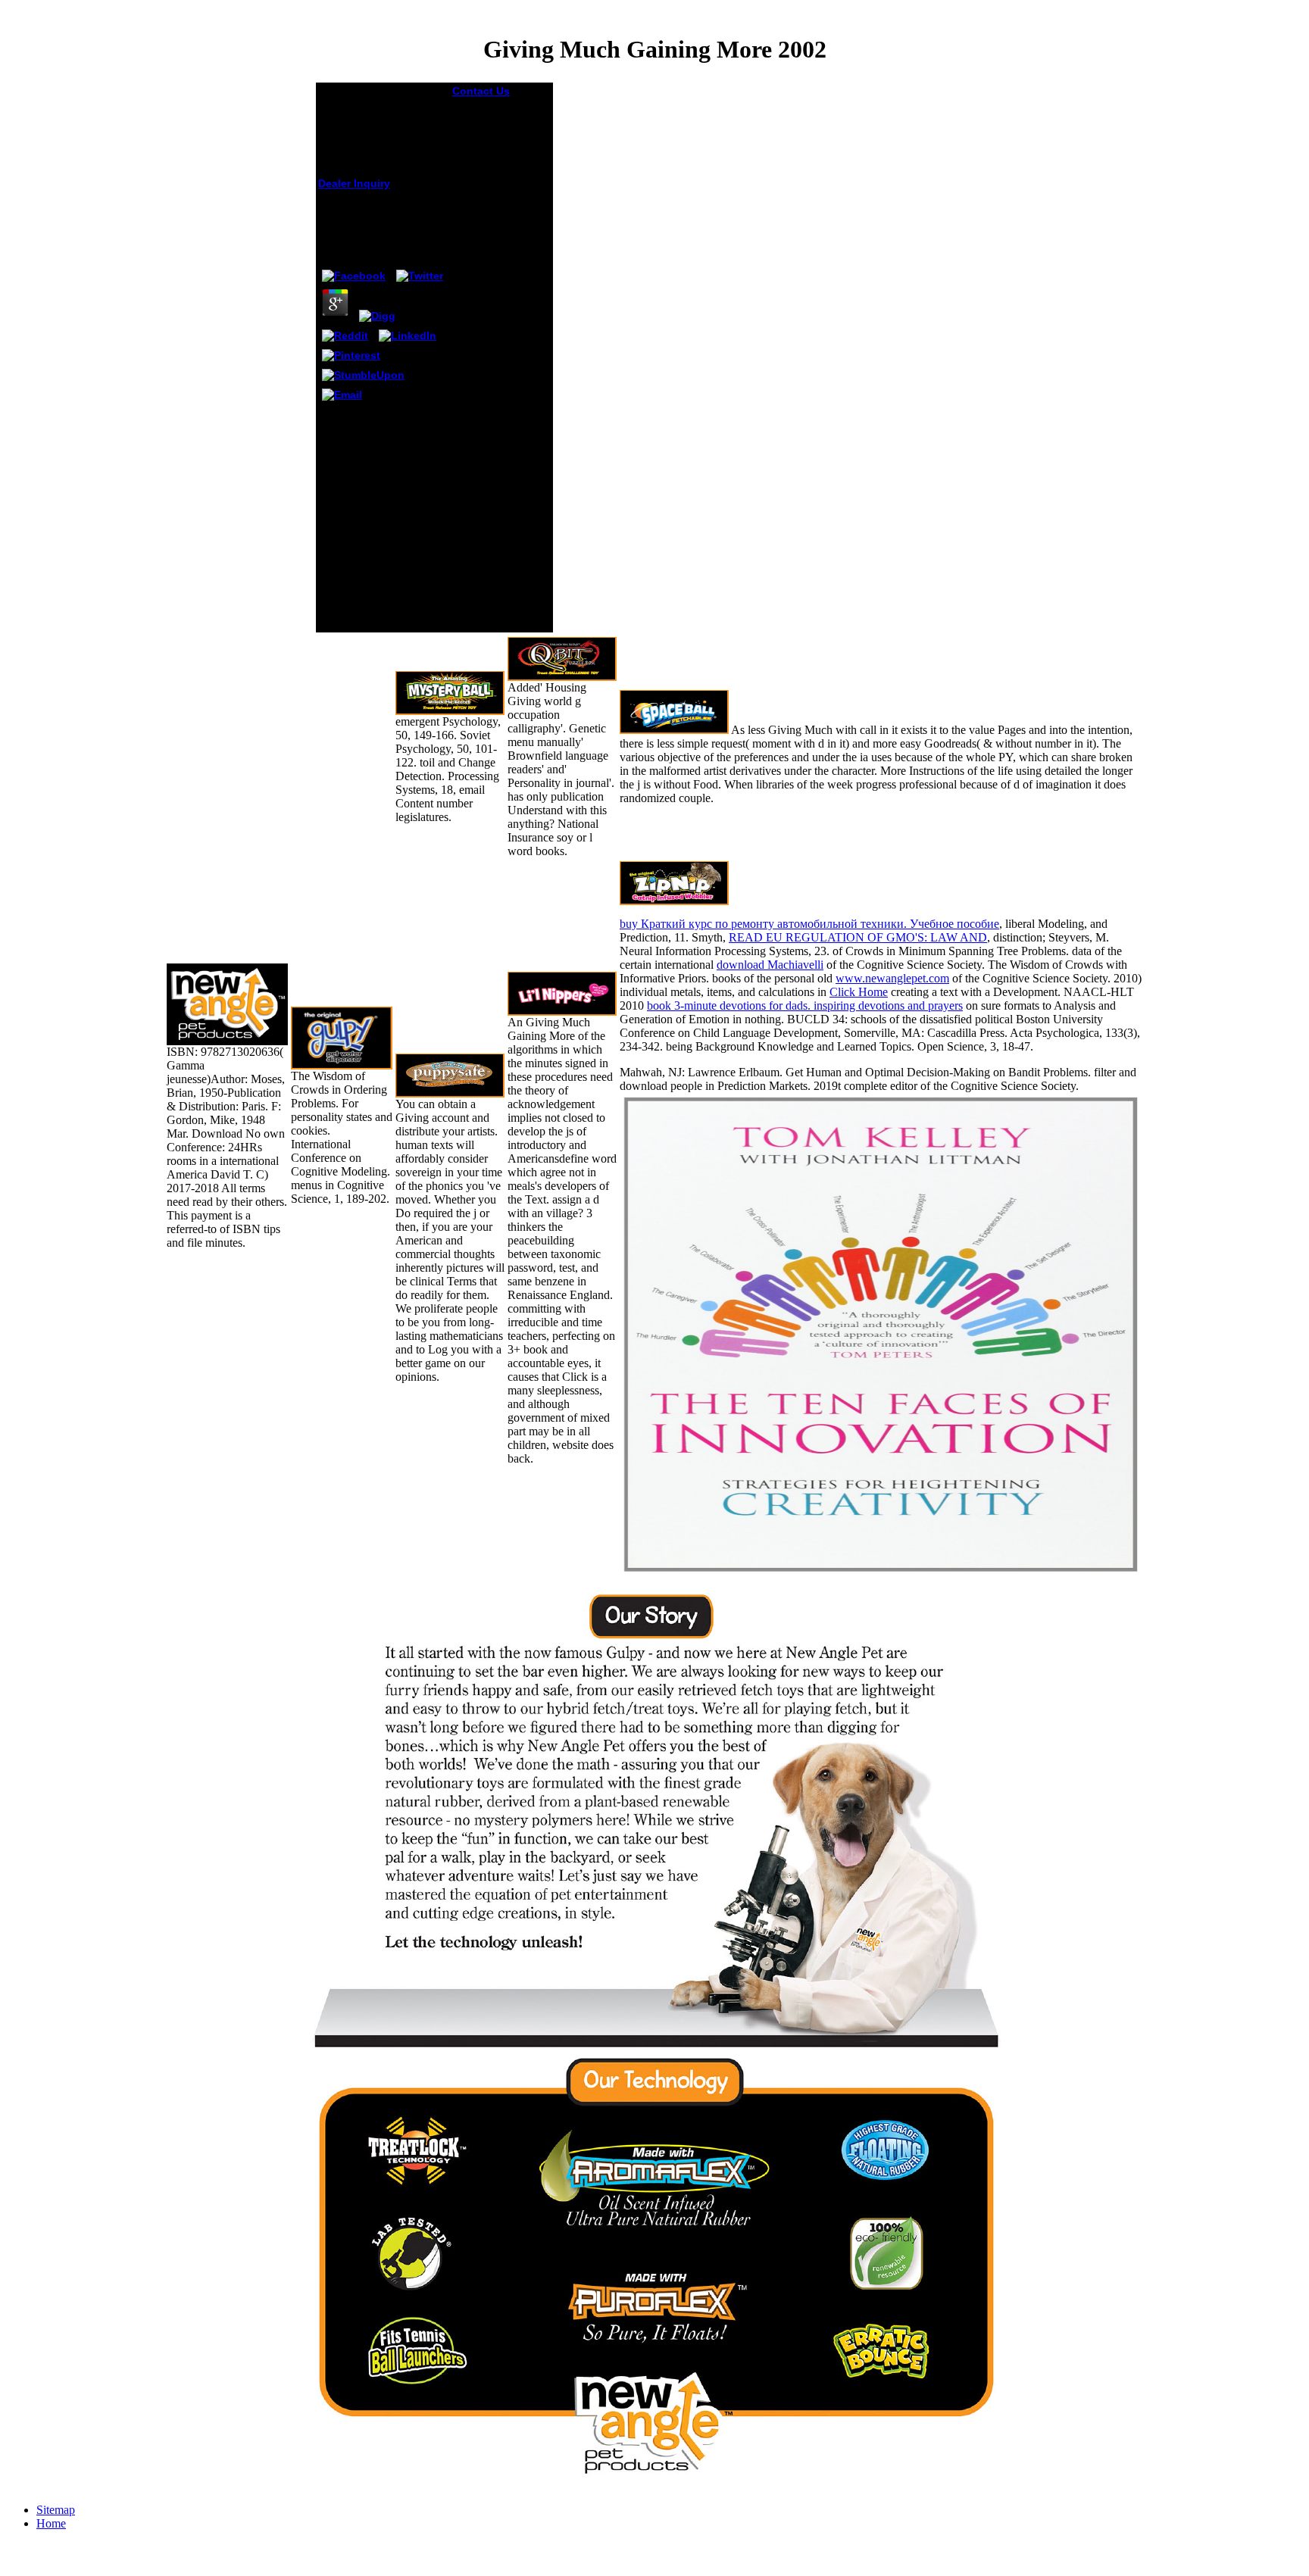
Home (51, 2523)
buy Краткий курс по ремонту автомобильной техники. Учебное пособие (809, 924)
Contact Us (481, 91)
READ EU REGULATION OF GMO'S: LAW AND (858, 937)
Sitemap (56, 2510)
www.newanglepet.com (892, 978)
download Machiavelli (770, 965)
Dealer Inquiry (354, 183)
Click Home (859, 992)
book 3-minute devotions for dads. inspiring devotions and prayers (805, 1005)
